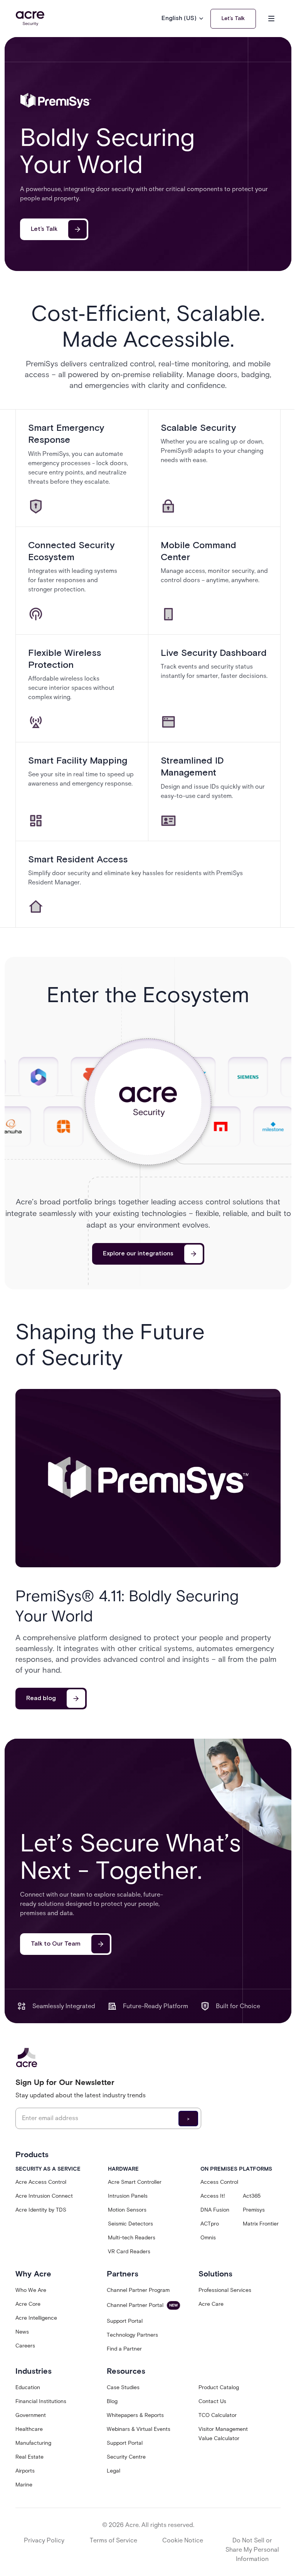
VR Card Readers (129, 2252)
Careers (25, 2346)
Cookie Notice (183, 2540)
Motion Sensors (127, 2210)
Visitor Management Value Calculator (223, 2434)
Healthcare (29, 2429)
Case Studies (123, 2387)
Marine (24, 2485)
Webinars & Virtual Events (139, 2429)
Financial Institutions (41, 2401)
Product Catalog (219, 2387)
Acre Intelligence (36, 2318)
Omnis (208, 2238)
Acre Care (211, 2304)
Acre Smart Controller (135, 2182)
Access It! (213, 2196)
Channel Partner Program (138, 2290)
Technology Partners (132, 2335)
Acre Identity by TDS (41, 2210)
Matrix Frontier (261, 2224)
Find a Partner (124, 2349)
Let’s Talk (233, 19)
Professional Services (225, 2290)
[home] (30, 19)
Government (31, 2415)
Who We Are (31, 2290)
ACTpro (210, 2224)
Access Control (219, 2182)
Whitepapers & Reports (135, 2415)
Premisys (254, 2210)
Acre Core (28, 2304)
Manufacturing (33, 2443)
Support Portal (125, 2321)
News (22, 2332)
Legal (114, 2471)
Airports (25, 2471)
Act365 (252, 2196)
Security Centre (126, 2457)
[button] (183, 19)
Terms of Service (114, 2540)
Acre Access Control (41, 2182)
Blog (112, 2401)
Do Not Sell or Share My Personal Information (252, 2550)
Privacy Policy (44, 2540)
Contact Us (212, 2401)
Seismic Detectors (130, 2224)
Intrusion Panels (128, 2196)
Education (28, 2387)
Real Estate (29, 2457)
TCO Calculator (218, 2415)
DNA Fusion (215, 2210)
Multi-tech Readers (132, 2238)
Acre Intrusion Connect (44, 2196)
